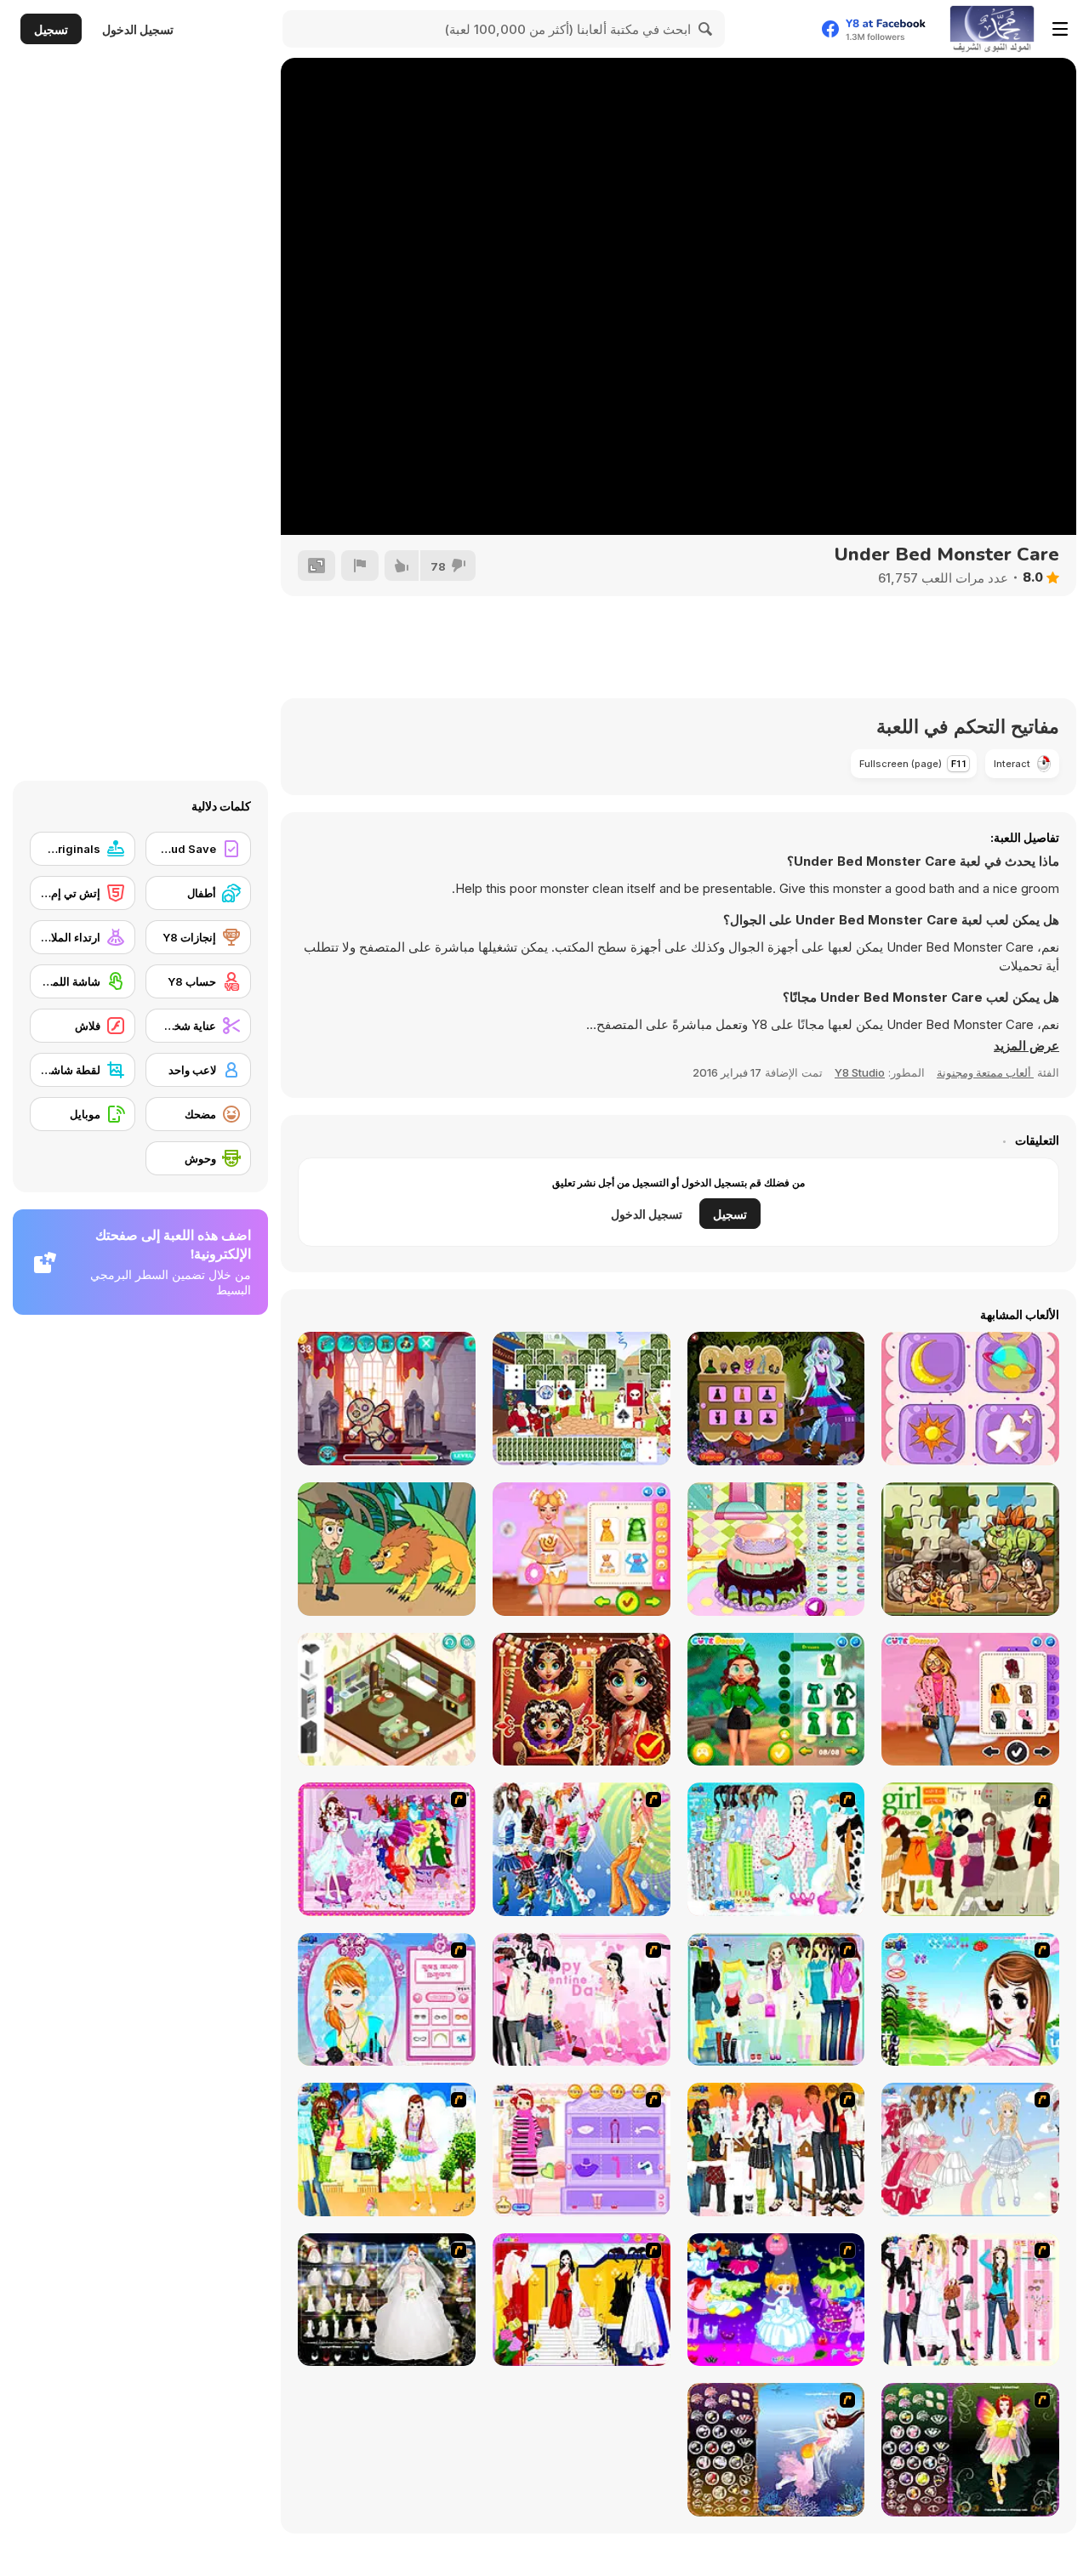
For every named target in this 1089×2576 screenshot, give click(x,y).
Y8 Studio (860, 1072)
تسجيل (51, 29)
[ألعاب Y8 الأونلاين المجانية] (992, 29)
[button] (1026, 1046)
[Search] (706, 29)
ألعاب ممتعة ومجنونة (985, 1072)
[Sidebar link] (1060, 29)
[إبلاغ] (360, 566)
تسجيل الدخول (138, 29)
